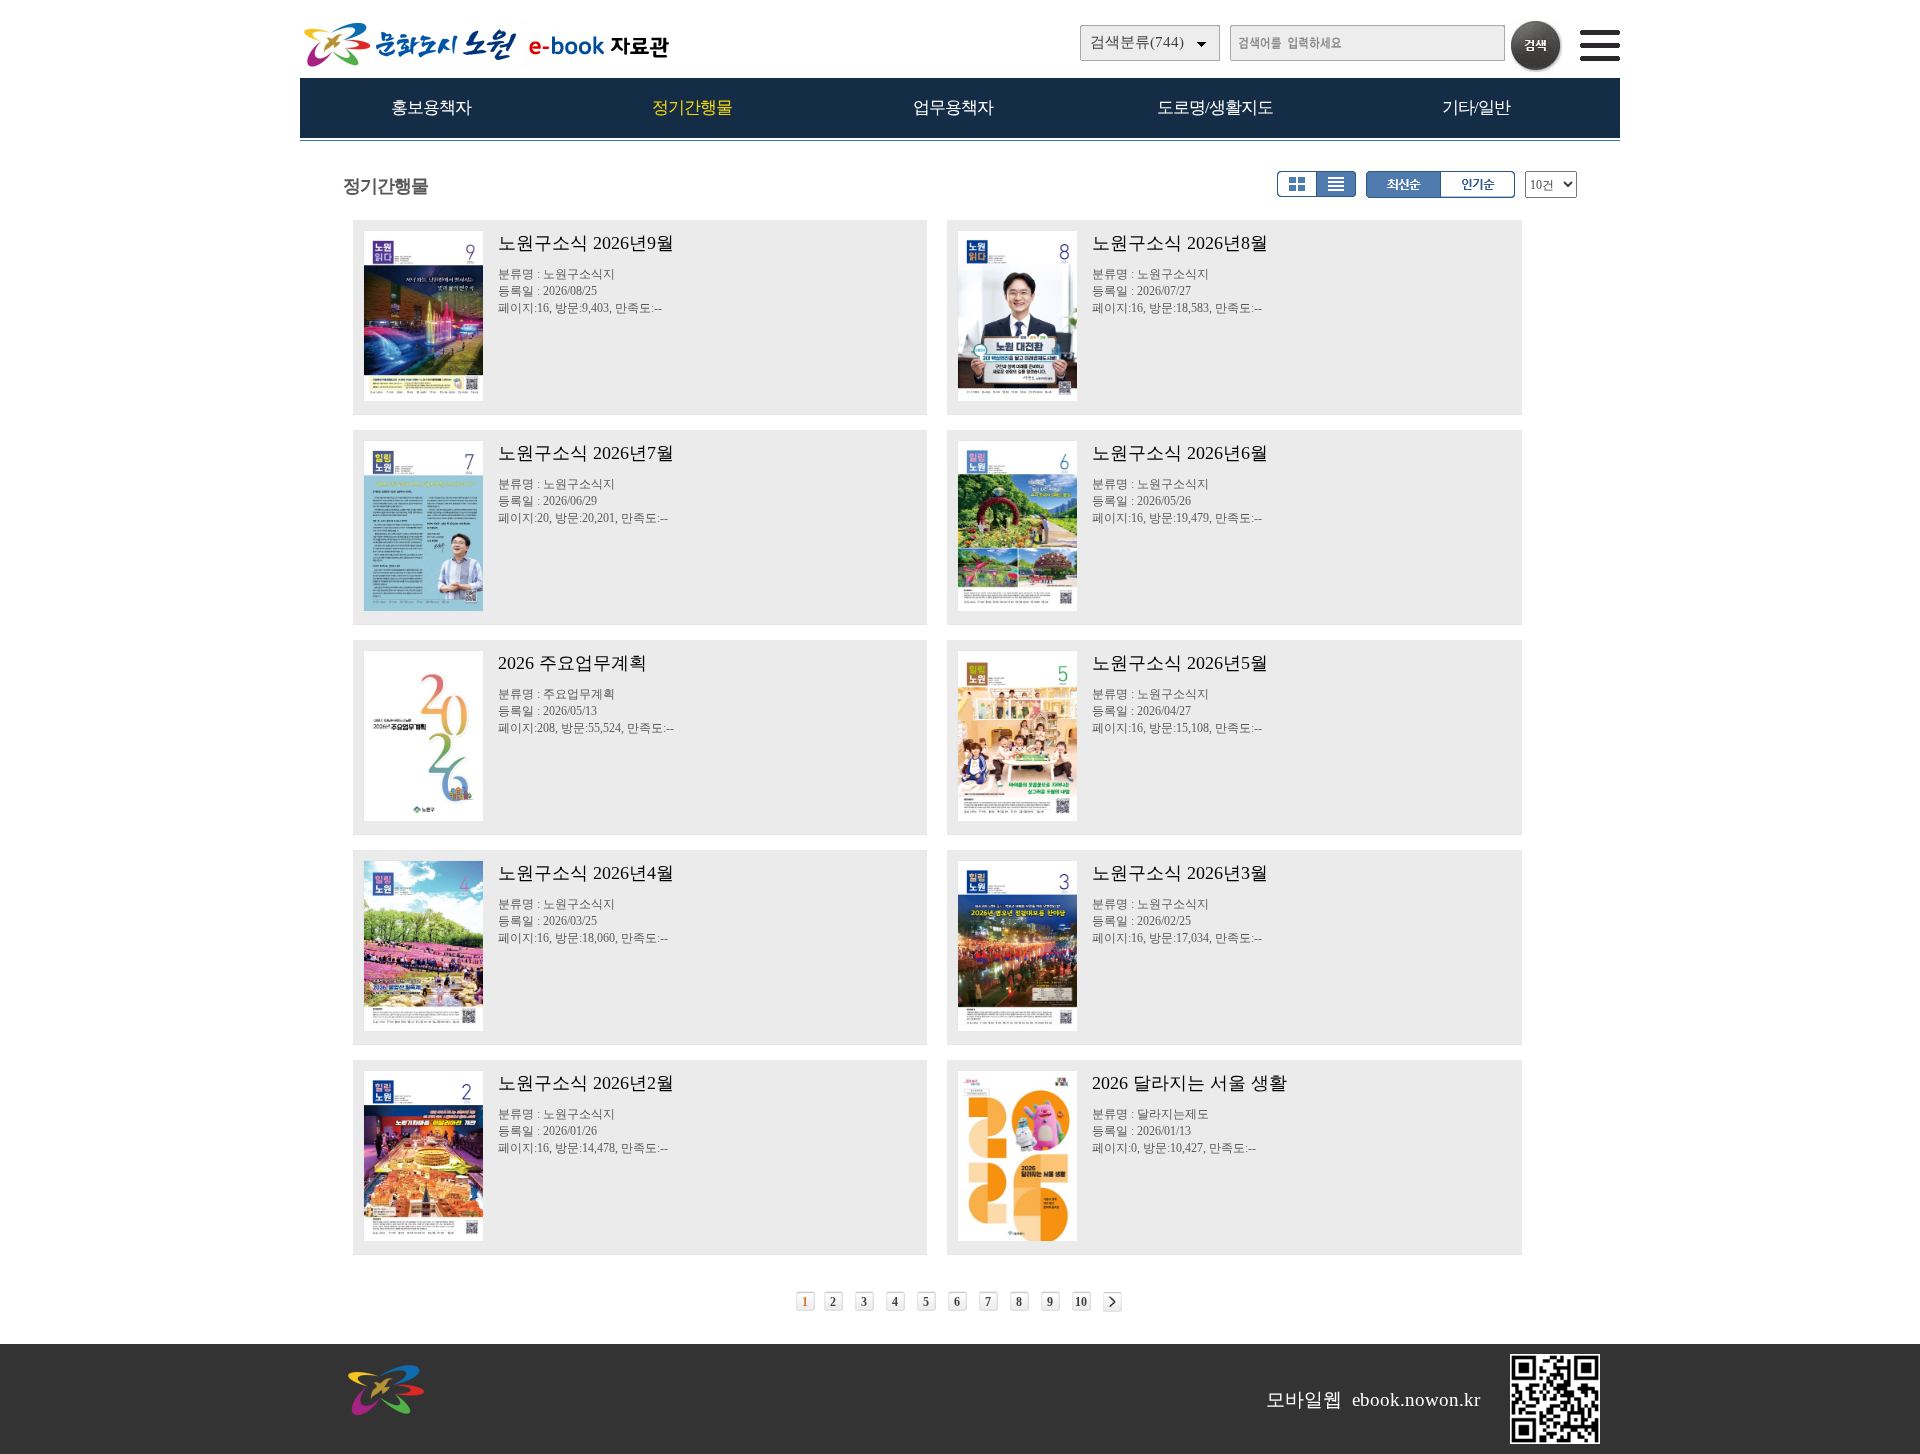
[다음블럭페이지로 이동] (1112, 1302)
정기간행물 (692, 107)
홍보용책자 (431, 107)
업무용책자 (953, 107)
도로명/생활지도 (1215, 107)
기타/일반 (1476, 107)
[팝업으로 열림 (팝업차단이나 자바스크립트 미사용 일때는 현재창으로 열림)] (1555, 1440)
